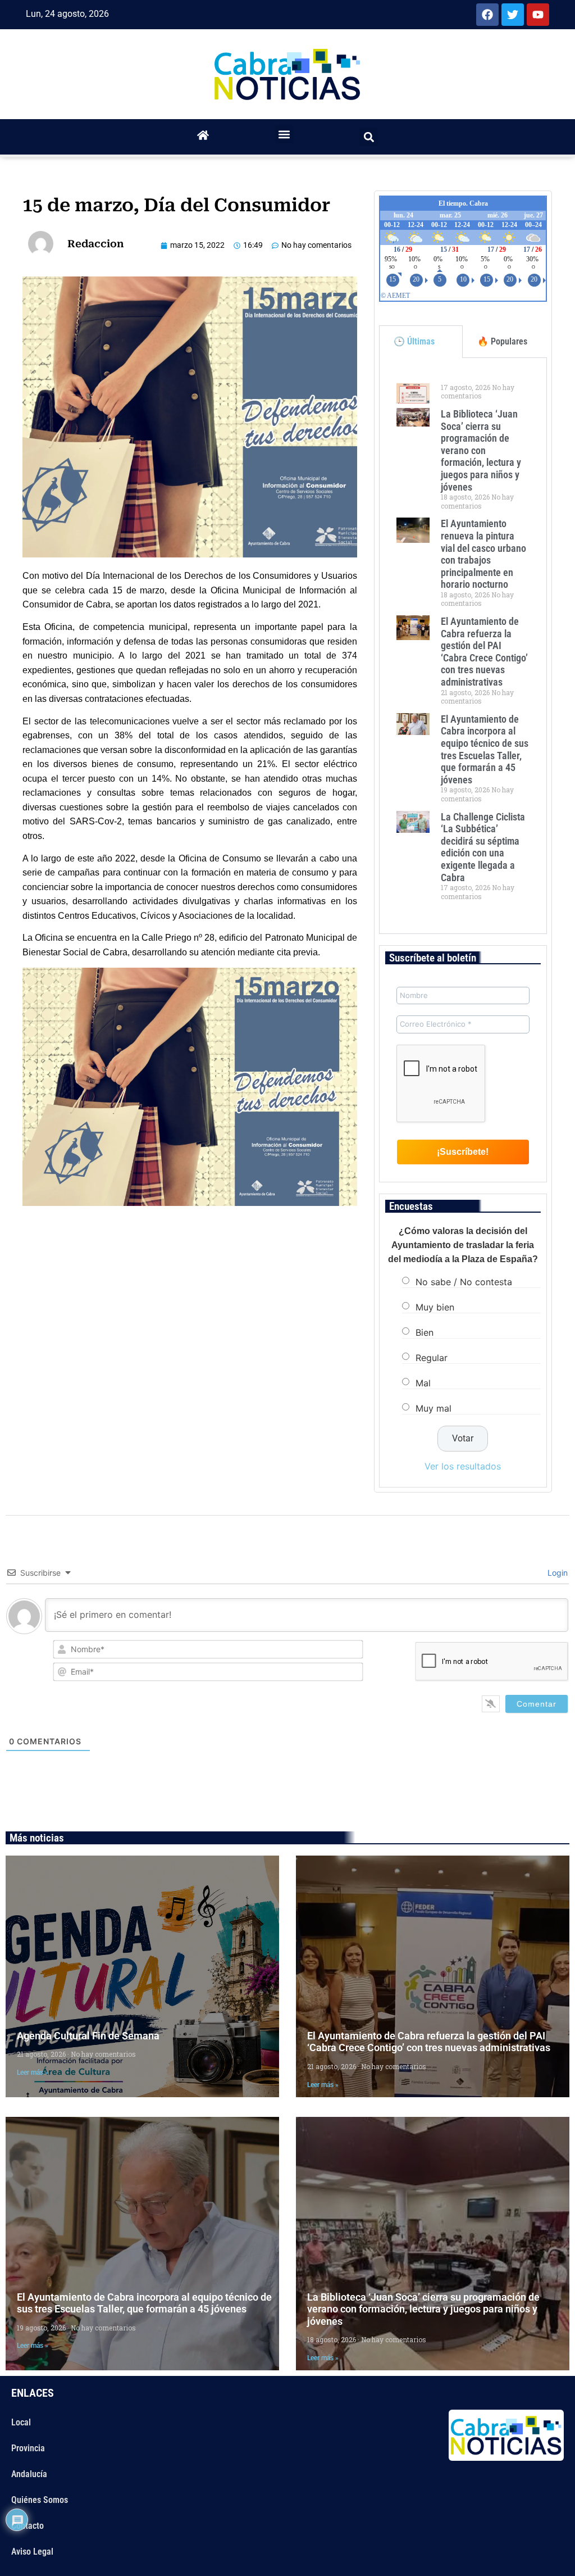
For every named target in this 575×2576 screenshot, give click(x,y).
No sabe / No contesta (464, 1282)
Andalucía (29, 2474)
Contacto (28, 2526)
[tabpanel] (463, 646)
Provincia (28, 2448)
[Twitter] (513, 15)
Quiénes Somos (40, 2500)
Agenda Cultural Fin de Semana (88, 2036)
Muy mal (433, 1408)
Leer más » (33, 2072)
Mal (423, 1383)
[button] (284, 134)
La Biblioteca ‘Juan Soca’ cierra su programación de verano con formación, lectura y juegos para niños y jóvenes (481, 450)
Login (556, 1573)
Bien (425, 1332)
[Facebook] (487, 15)
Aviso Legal (32, 2552)
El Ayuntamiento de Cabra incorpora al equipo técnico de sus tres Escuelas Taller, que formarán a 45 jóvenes (485, 749)
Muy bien (435, 1307)
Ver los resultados (463, 1466)
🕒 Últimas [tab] (414, 341)
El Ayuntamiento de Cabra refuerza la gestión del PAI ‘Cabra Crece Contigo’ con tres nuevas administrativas (484, 652)
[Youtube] (538, 15)
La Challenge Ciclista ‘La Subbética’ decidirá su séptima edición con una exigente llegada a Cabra (483, 847)
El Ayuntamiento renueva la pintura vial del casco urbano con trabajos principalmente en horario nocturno (483, 554)
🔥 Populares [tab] (502, 341)
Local (21, 2422)
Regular (432, 1358)
